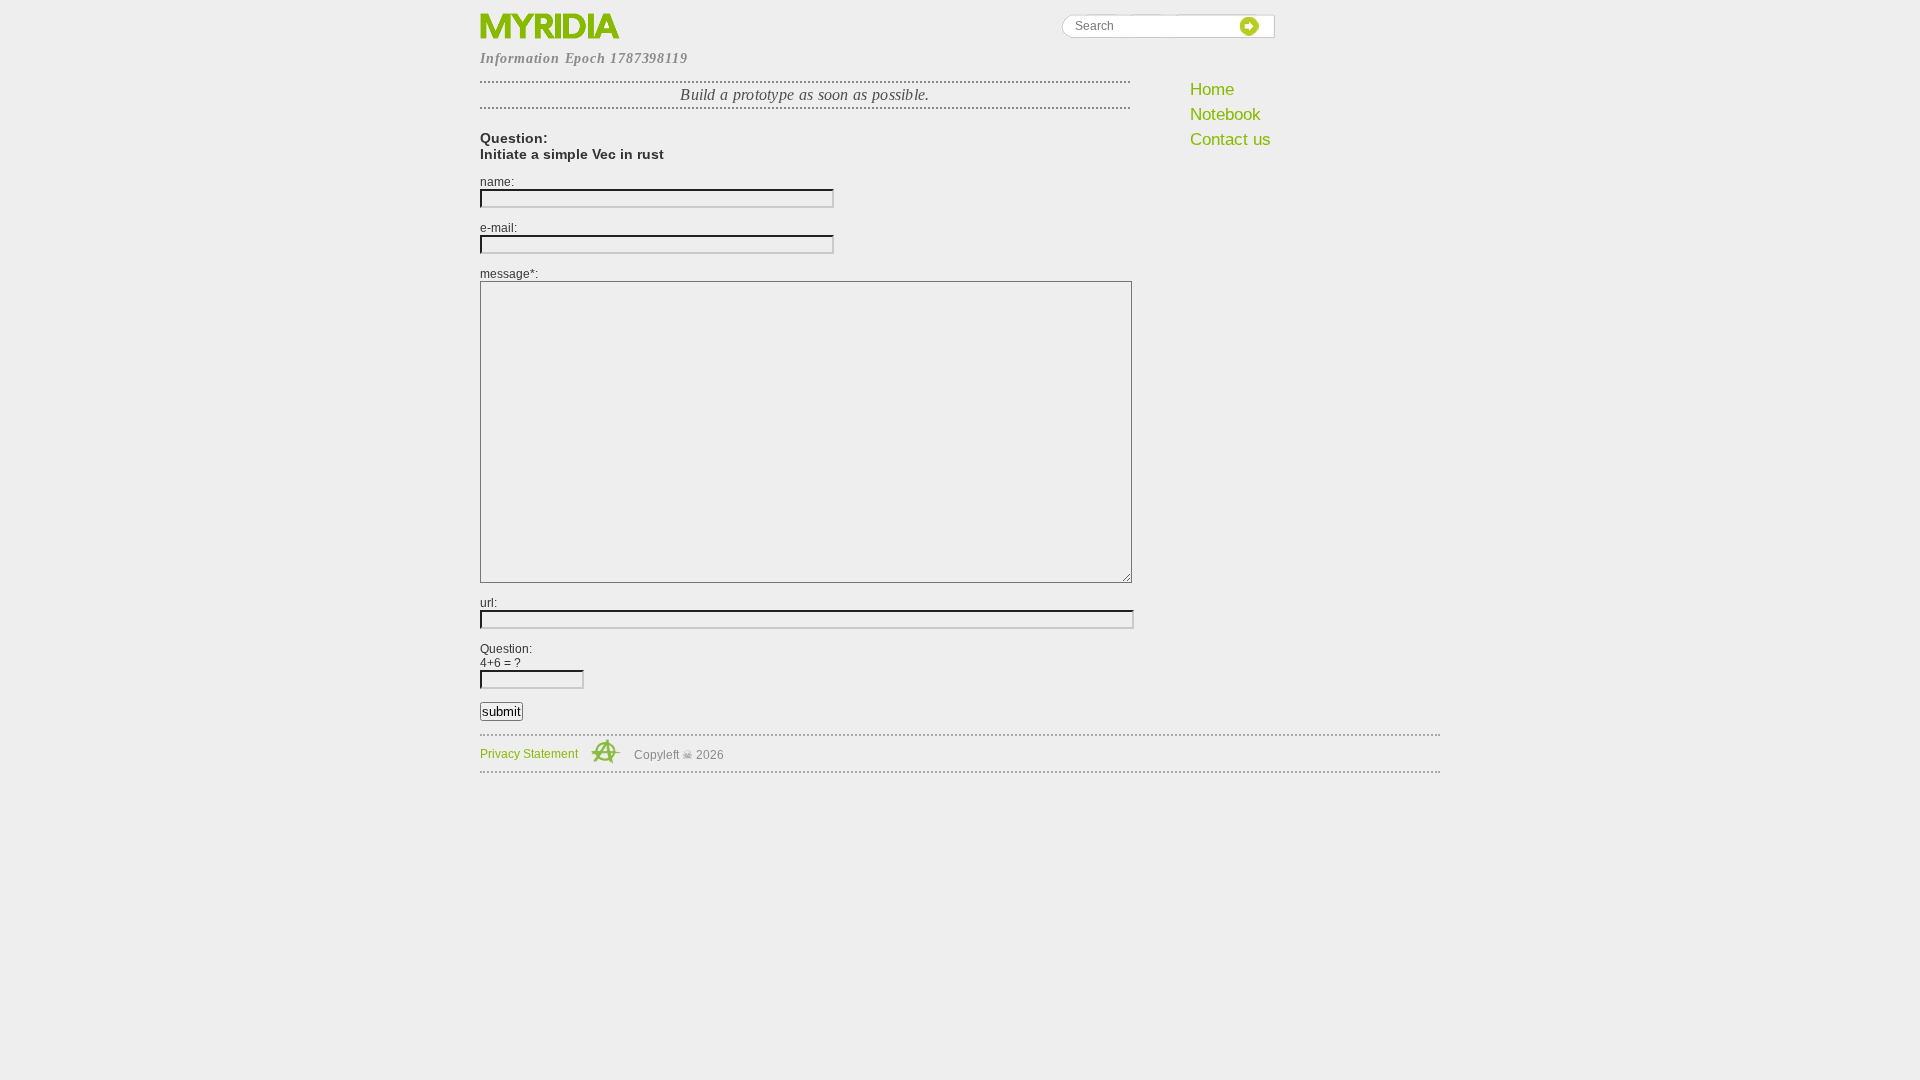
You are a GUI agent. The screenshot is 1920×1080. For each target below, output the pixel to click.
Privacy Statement (529, 754)
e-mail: (498, 228)
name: (497, 182)
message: (509, 274)
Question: (506, 656)
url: (488, 603)
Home (1212, 89)
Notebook (1225, 114)
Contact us (1230, 139)
